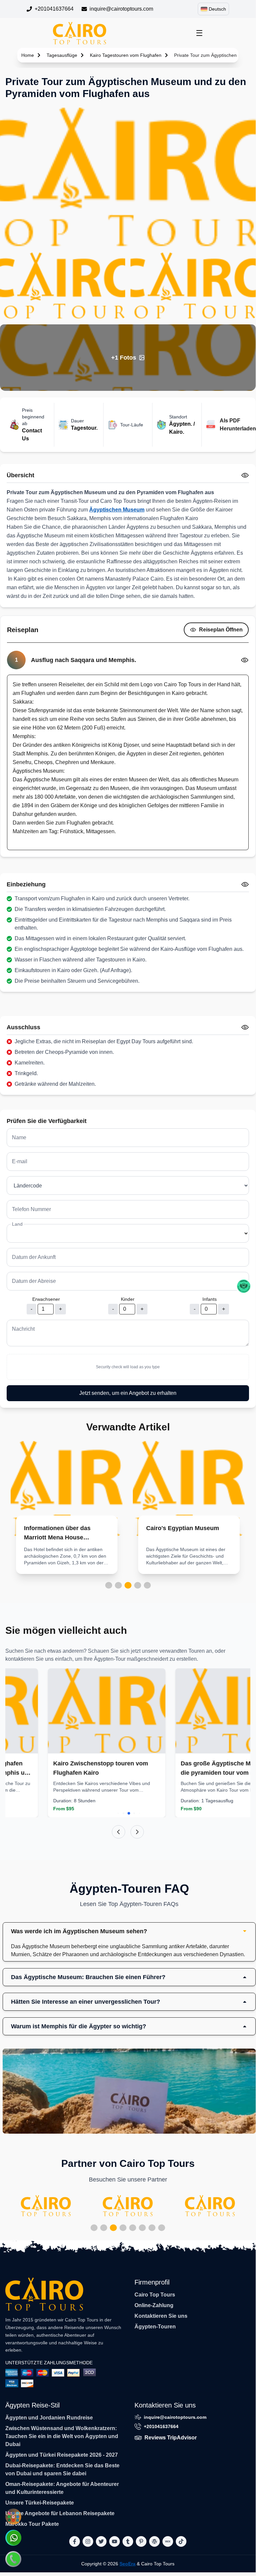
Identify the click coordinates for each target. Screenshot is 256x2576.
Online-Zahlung (154, 2305)
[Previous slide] (119, 1832)
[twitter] (101, 2541)
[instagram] (88, 2541)
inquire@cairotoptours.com (121, 9)
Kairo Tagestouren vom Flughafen (126, 55)
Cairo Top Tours (155, 2295)
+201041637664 (54, 9)
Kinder (128, 1299)
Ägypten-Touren (155, 2327)
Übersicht (20, 475)
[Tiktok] (181, 2541)
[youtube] (115, 2541)
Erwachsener (46, 1299)
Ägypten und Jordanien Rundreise (49, 2418)
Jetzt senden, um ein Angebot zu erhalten (128, 1393)
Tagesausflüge (62, 55)
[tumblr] (128, 2541)
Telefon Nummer (31, 1209)
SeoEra (128, 2564)
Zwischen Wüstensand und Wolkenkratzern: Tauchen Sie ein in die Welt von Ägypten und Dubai (62, 2436)
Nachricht (23, 1329)
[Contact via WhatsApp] (13, 2538)
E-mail (20, 1161)
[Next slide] (137, 1832)
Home (28, 55)
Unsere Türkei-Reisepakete (40, 2503)
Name (19, 1137)
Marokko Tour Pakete (32, 2524)
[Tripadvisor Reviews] (244, 1286)
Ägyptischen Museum (117, 510)
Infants (210, 1299)
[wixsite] (168, 2541)
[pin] (141, 2541)
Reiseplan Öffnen (221, 630)
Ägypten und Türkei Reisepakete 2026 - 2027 (62, 2455)
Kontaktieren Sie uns (161, 2316)
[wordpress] (154, 2541)
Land (17, 1224)
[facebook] (75, 2541)
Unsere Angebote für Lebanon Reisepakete (60, 2513)
